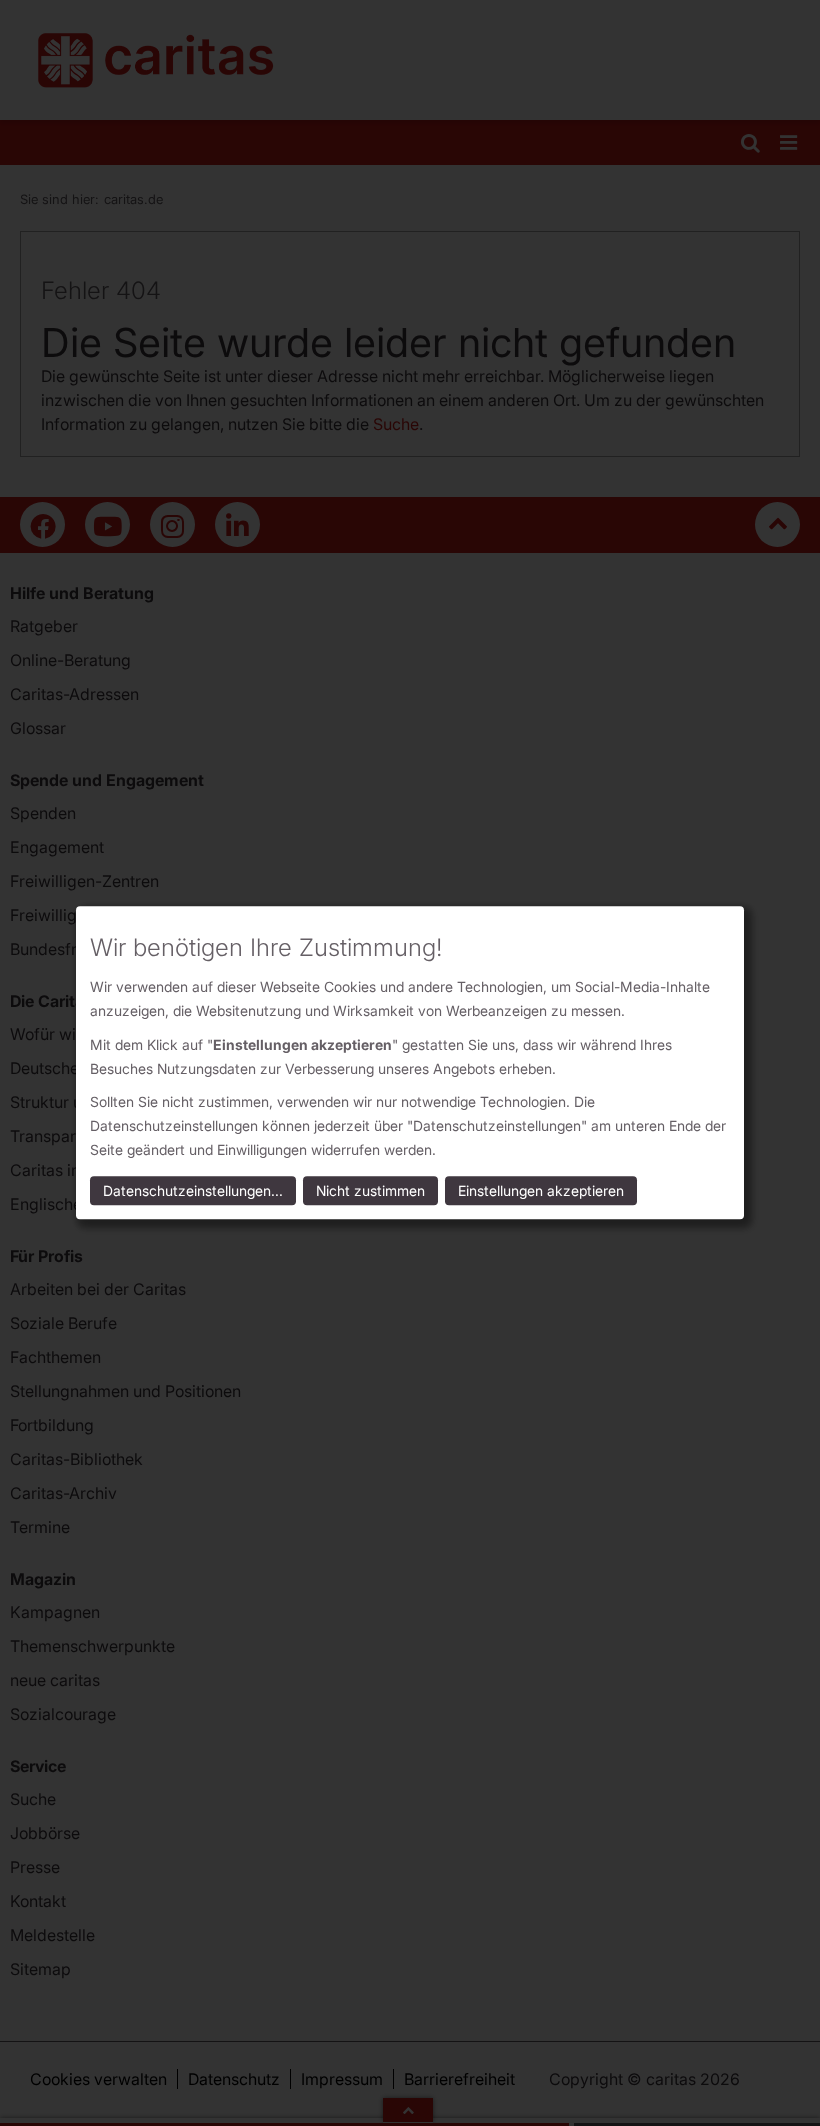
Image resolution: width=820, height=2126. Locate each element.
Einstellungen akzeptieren (541, 1191)
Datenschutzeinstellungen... (193, 1191)
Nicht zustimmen (370, 1191)
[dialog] (410, 1062)
